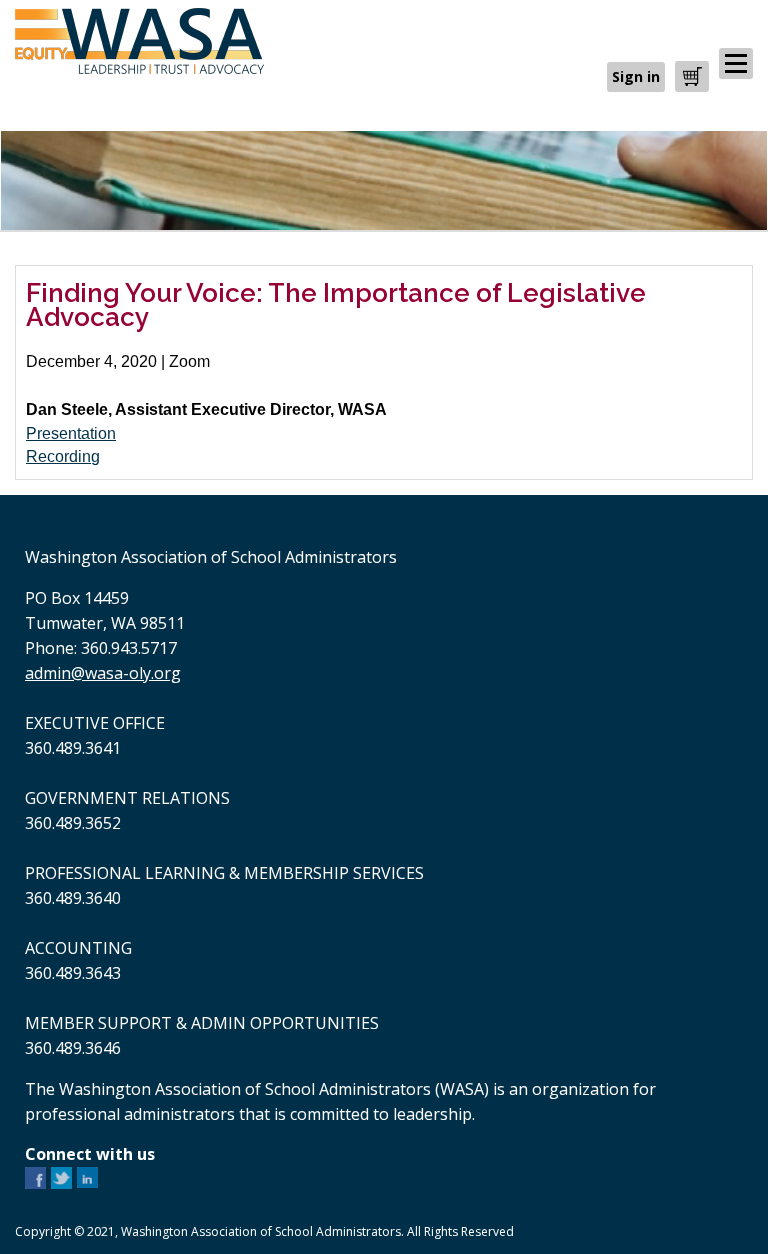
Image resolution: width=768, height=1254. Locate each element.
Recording (63, 456)
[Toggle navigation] (736, 63)
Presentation (71, 433)
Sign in (636, 76)
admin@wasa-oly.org (103, 673)
